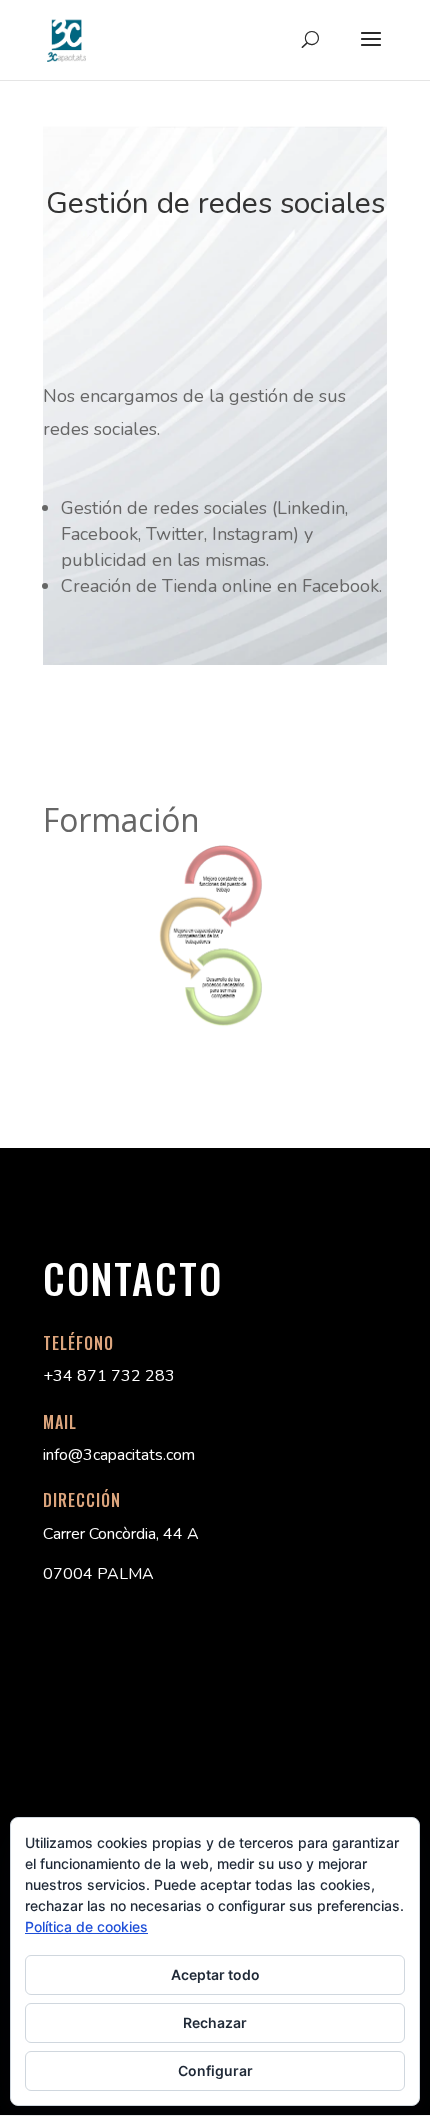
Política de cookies (86, 1926)
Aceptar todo (215, 1974)
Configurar (215, 2070)
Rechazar (215, 2022)
